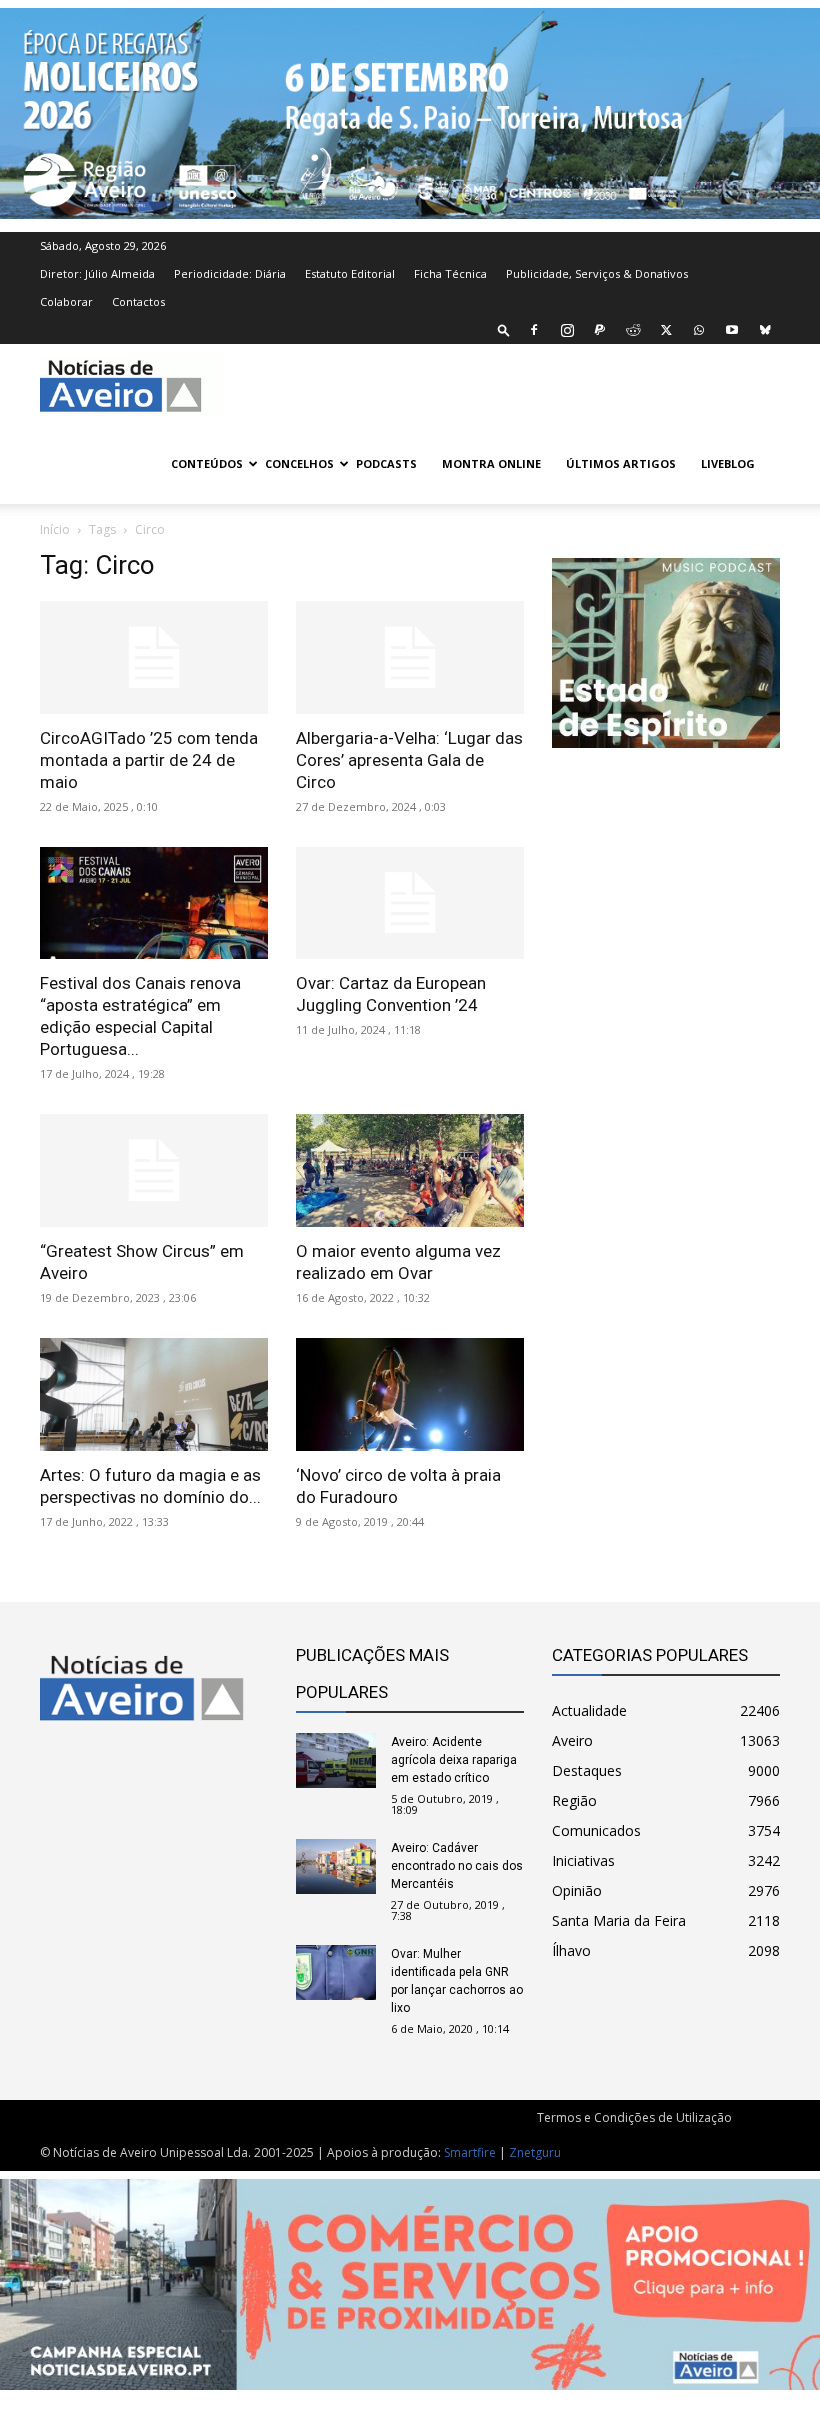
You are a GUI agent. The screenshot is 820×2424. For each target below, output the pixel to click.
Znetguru (535, 2152)
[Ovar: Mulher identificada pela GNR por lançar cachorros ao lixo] (336, 1972)
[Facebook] (534, 330)
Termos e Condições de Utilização (634, 2117)
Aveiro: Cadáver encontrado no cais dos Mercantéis (457, 1866)
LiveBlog (728, 463)
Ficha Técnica (450, 273)
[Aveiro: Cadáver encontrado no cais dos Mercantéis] (336, 1866)
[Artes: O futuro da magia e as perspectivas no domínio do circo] (154, 1394)
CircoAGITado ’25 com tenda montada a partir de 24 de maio (149, 760)
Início (55, 529)
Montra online (491, 463)
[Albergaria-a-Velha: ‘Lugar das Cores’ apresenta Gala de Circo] (410, 657)
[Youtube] (732, 330)
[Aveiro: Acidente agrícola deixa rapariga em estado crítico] (336, 1760)
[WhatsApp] (699, 330)
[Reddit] (633, 330)
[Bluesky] (765, 330)
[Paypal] (600, 330)
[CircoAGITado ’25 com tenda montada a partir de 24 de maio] (154, 657)
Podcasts (386, 463)
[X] (666, 330)
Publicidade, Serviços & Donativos (597, 273)
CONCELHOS (299, 463)
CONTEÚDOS (207, 463)
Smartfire (470, 2152)
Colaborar (66, 301)
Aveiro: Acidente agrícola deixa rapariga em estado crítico (454, 1760)
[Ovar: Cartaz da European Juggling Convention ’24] (410, 903)
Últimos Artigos (621, 463)
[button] (504, 329)
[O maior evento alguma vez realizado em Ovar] (410, 1170)
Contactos (138, 301)
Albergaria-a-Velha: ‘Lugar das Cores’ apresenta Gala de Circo (409, 760)
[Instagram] (567, 330)
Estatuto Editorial (350, 273)
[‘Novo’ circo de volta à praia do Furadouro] (410, 1394)
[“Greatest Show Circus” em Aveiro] (154, 1170)
